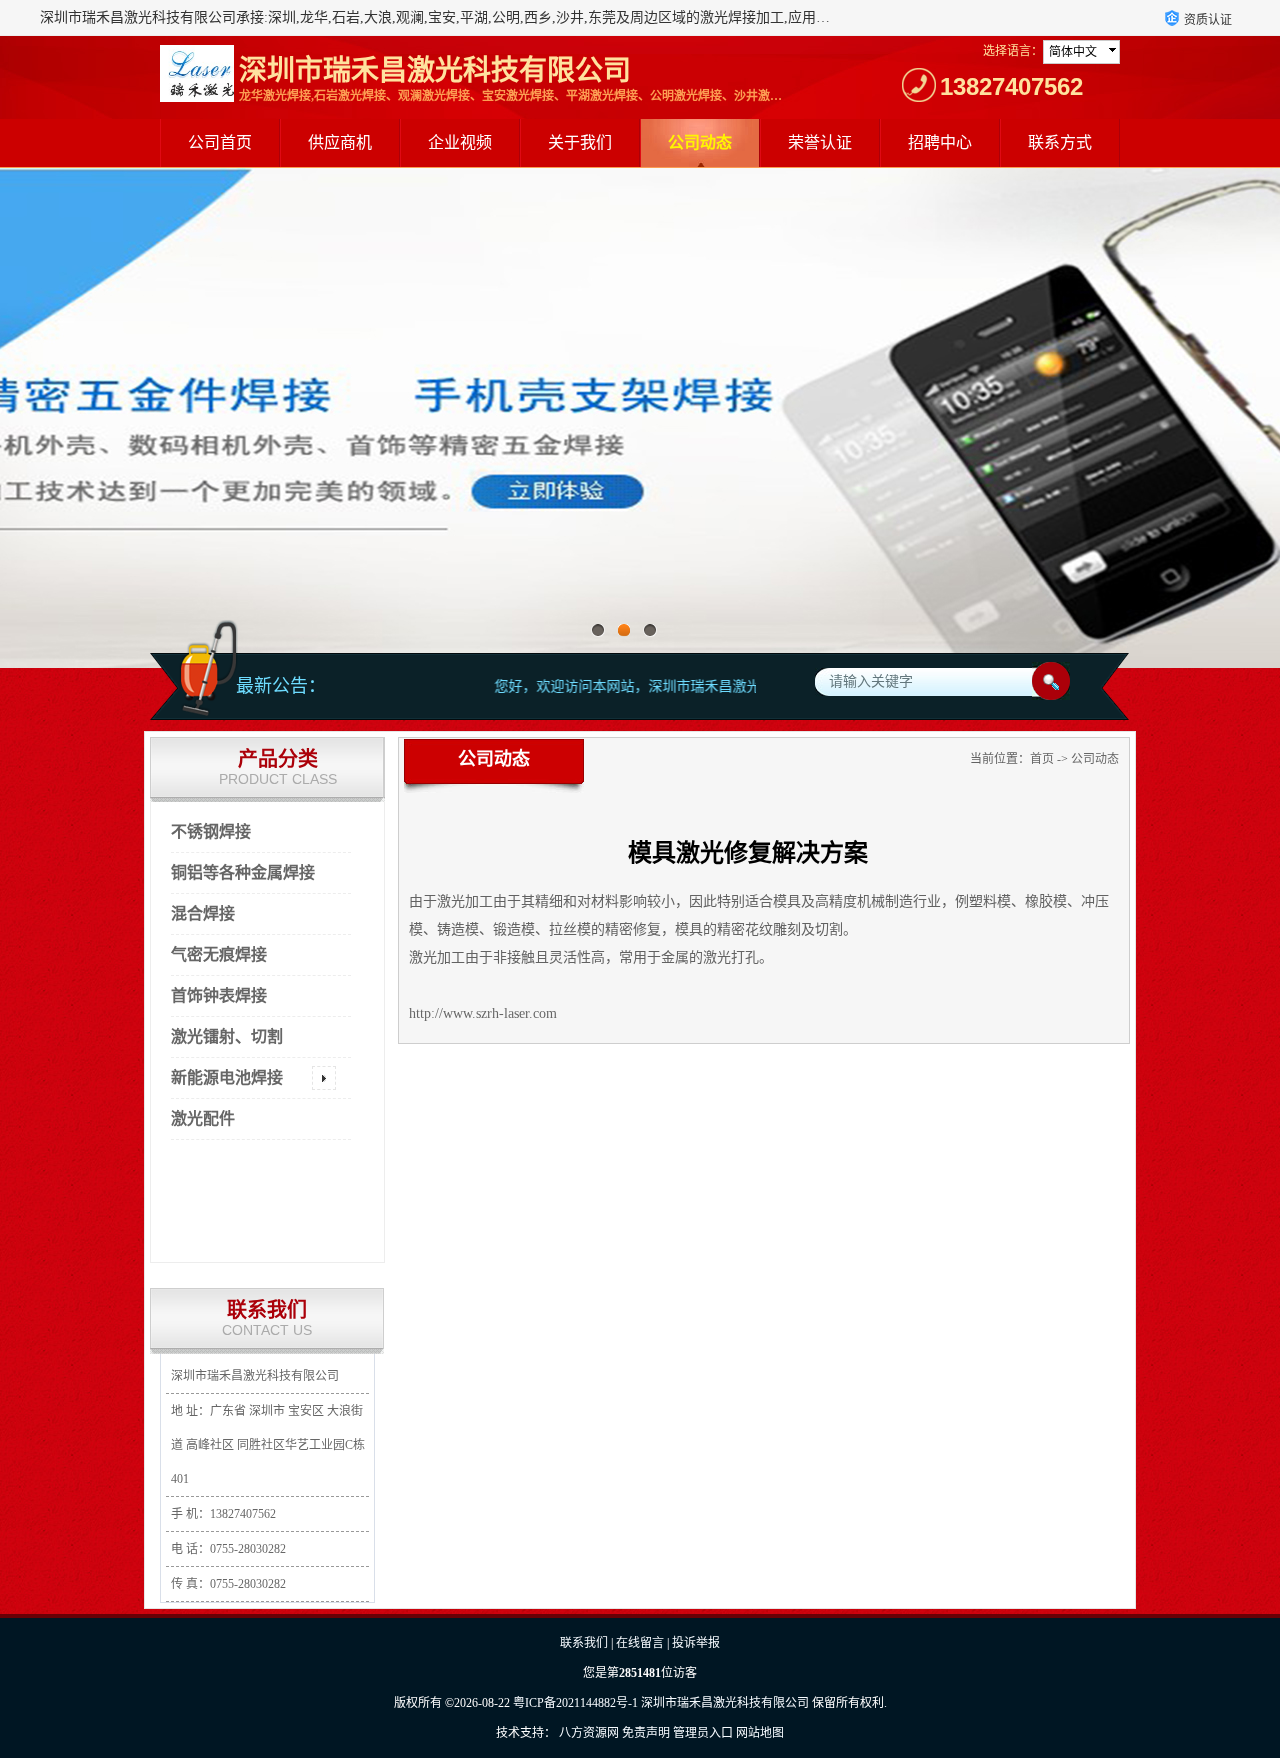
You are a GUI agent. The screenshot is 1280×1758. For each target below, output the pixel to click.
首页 (1042, 759)
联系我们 (584, 1643)
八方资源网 (589, 1733)
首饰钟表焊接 (219, 995)
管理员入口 (703, 1733)
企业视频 (460, 142)
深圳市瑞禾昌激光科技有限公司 (725, 1703)
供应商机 (340, 142)
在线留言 (640, 1643)
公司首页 (220, 142)
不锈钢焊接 (211, 831)
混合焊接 (203, 913)
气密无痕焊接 (219, 954)
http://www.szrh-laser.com (483, 1013)
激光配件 (203, 1118)
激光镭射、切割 (227, 1036)
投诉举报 (696, 1643)
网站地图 (760, 1733)
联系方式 (1060, 142)
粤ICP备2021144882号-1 (575, 1703)
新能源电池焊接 (227, 1077)
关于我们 (580, 142)
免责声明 (646, 1733)
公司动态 (700, 142)
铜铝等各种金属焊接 (243, 872)
